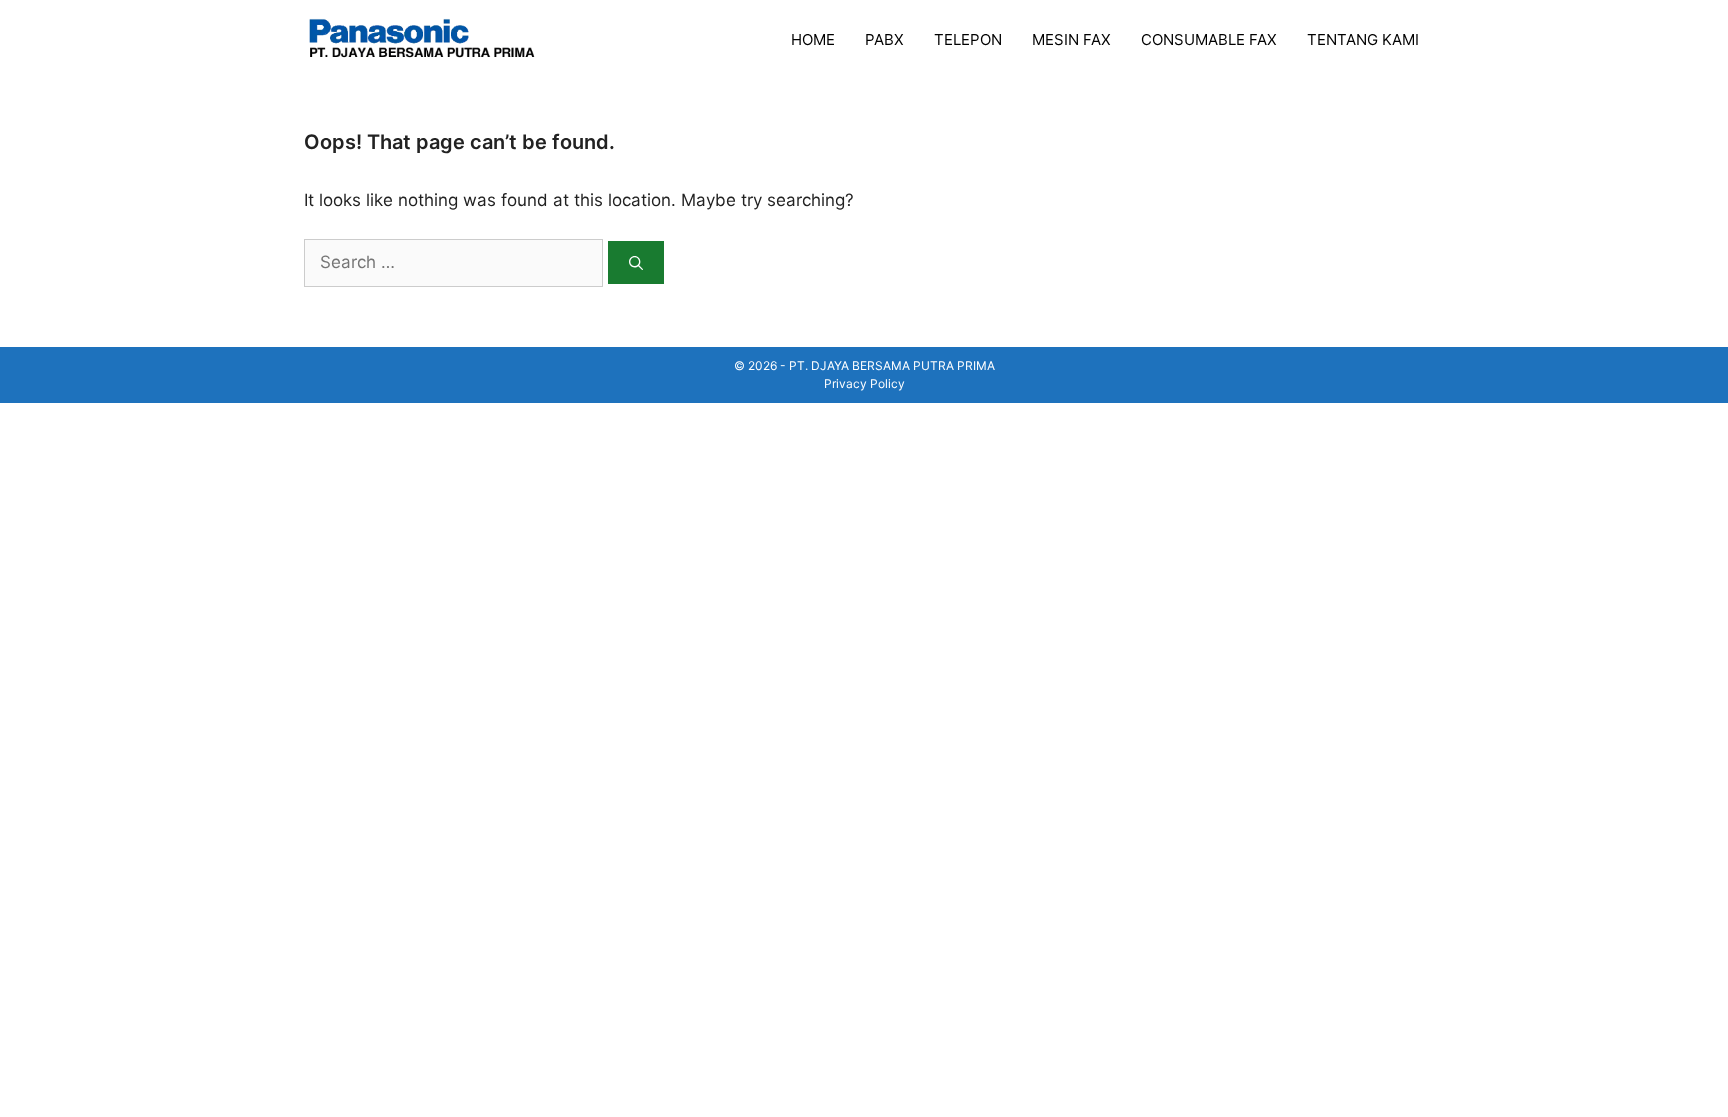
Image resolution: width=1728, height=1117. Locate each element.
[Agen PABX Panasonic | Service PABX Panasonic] (414, 39)
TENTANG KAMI (1363, 39)
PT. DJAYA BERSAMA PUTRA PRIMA (892, 365)
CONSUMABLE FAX (1209, 39)
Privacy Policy (864, 383)
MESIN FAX (1071, 39)
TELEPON (968, 39)
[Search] (636, 262)
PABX (884, 39)
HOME (813, 39)
